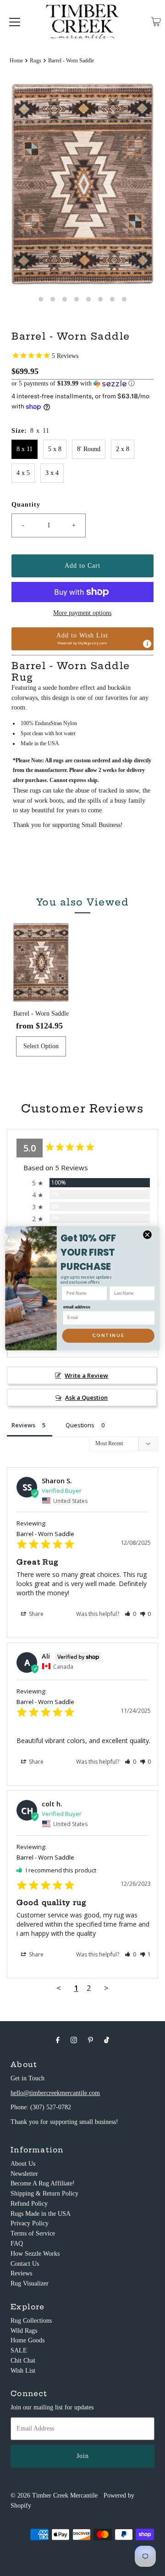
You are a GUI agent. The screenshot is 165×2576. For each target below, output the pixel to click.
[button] (82, 384)
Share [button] (36, 1614)
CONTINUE (108, 1335)
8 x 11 (25, 449)
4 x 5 (23, 473)
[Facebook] (58, 2040)
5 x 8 (55, 449)
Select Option (41, 1046)
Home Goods (27, 2340)
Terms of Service (33, 2233)
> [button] (106, 1988)
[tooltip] (147, 644)
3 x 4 (52, 473)
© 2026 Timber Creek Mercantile (54, 2495)
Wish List (23, 2371)
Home (16, 61)
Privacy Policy (30, 2223)
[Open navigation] (15, 22)
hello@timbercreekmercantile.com (55, 2093)
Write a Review (86, 1375)
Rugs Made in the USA (41, 2214)
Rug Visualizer (30, 2283)
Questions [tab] (80, 1425)
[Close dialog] (147, 1235)
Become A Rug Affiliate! (43, 2183)
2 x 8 (123, 449)
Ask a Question (86, 1397)
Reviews (21, 2273)
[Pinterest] (91, 2040)
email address (77, 1307)
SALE (19, 2350)
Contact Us (25, 2264)
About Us (23, 2164)
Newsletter (24, 2174)
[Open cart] (156, 22)
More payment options (82, 613)
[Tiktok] (107, 2040)
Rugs (36, 61)
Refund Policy (29, 2204)
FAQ (17, 2244)
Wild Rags (24, 2331)
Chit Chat (23, 2361)
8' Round (89, 449)
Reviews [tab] (23, 1425)
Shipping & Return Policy (44, 2193)
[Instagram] (74, 2040)
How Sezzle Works (35, 2254)
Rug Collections (31, 2321)
